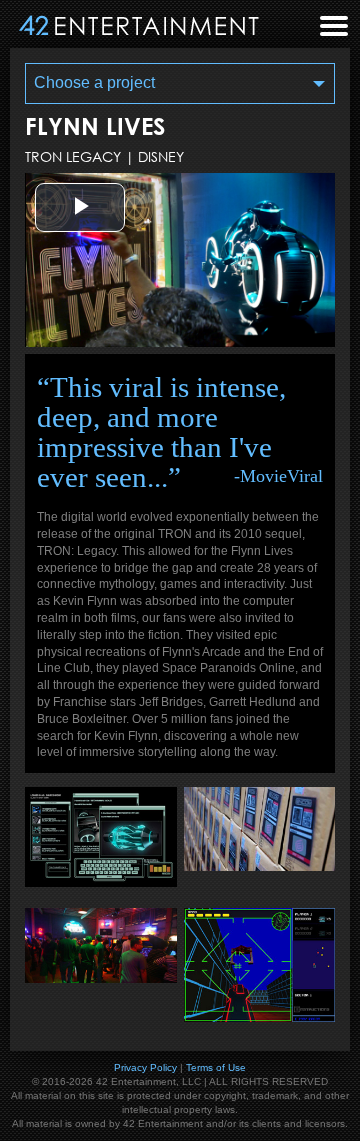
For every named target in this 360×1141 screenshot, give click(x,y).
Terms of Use (216, 1067)
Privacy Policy (145, 1067)
